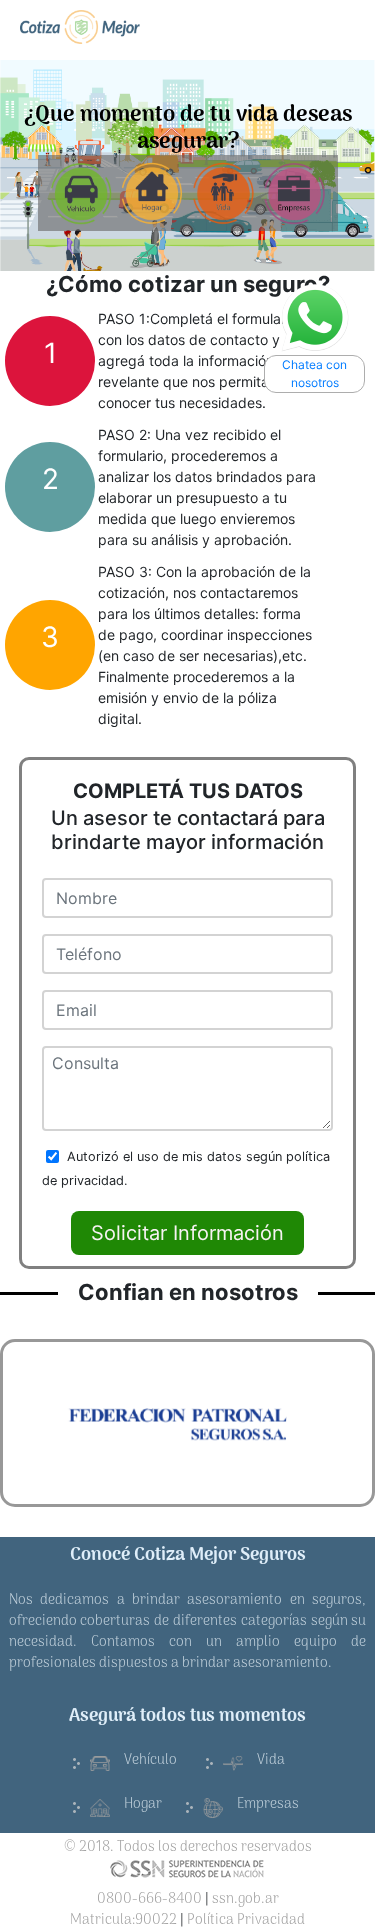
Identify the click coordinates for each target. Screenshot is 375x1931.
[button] (30, 1422)
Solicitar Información (187, 1233)
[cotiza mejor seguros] (80, 27)
